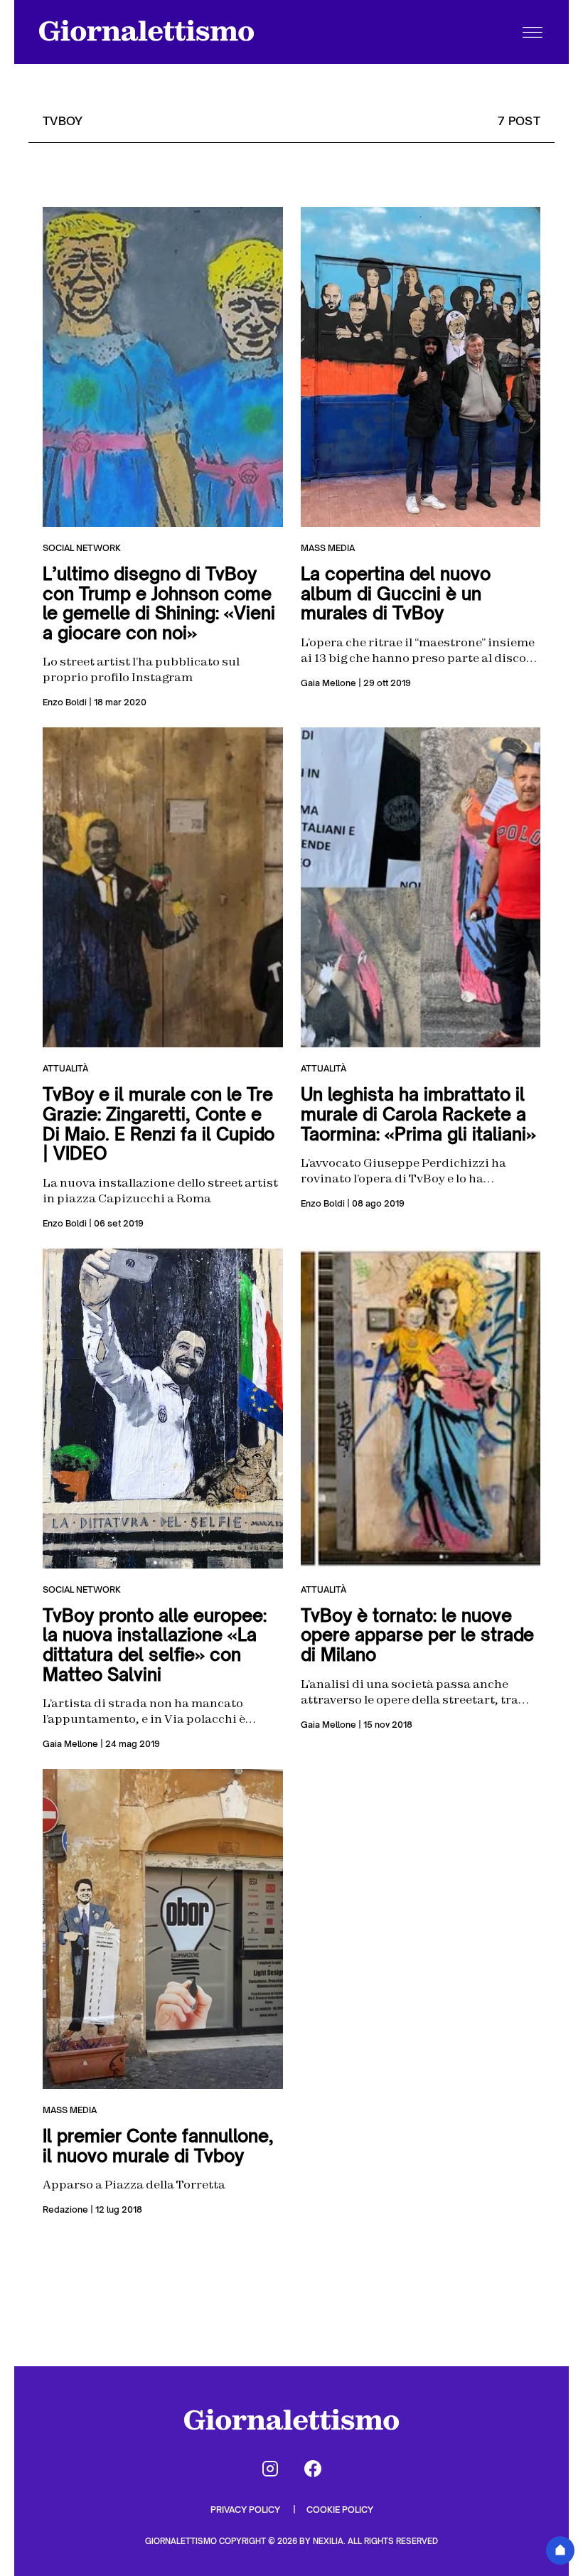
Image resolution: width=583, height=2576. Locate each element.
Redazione (65, 2209)
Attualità (65, 1068)
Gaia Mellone (328, 683)
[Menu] (533, 32)
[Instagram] (270, 2469)
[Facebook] (313, 2469)
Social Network (82, 548)
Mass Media (328, 548)
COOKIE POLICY (340, 2510)
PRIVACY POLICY (246, 2510)
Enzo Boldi (65, 702)
